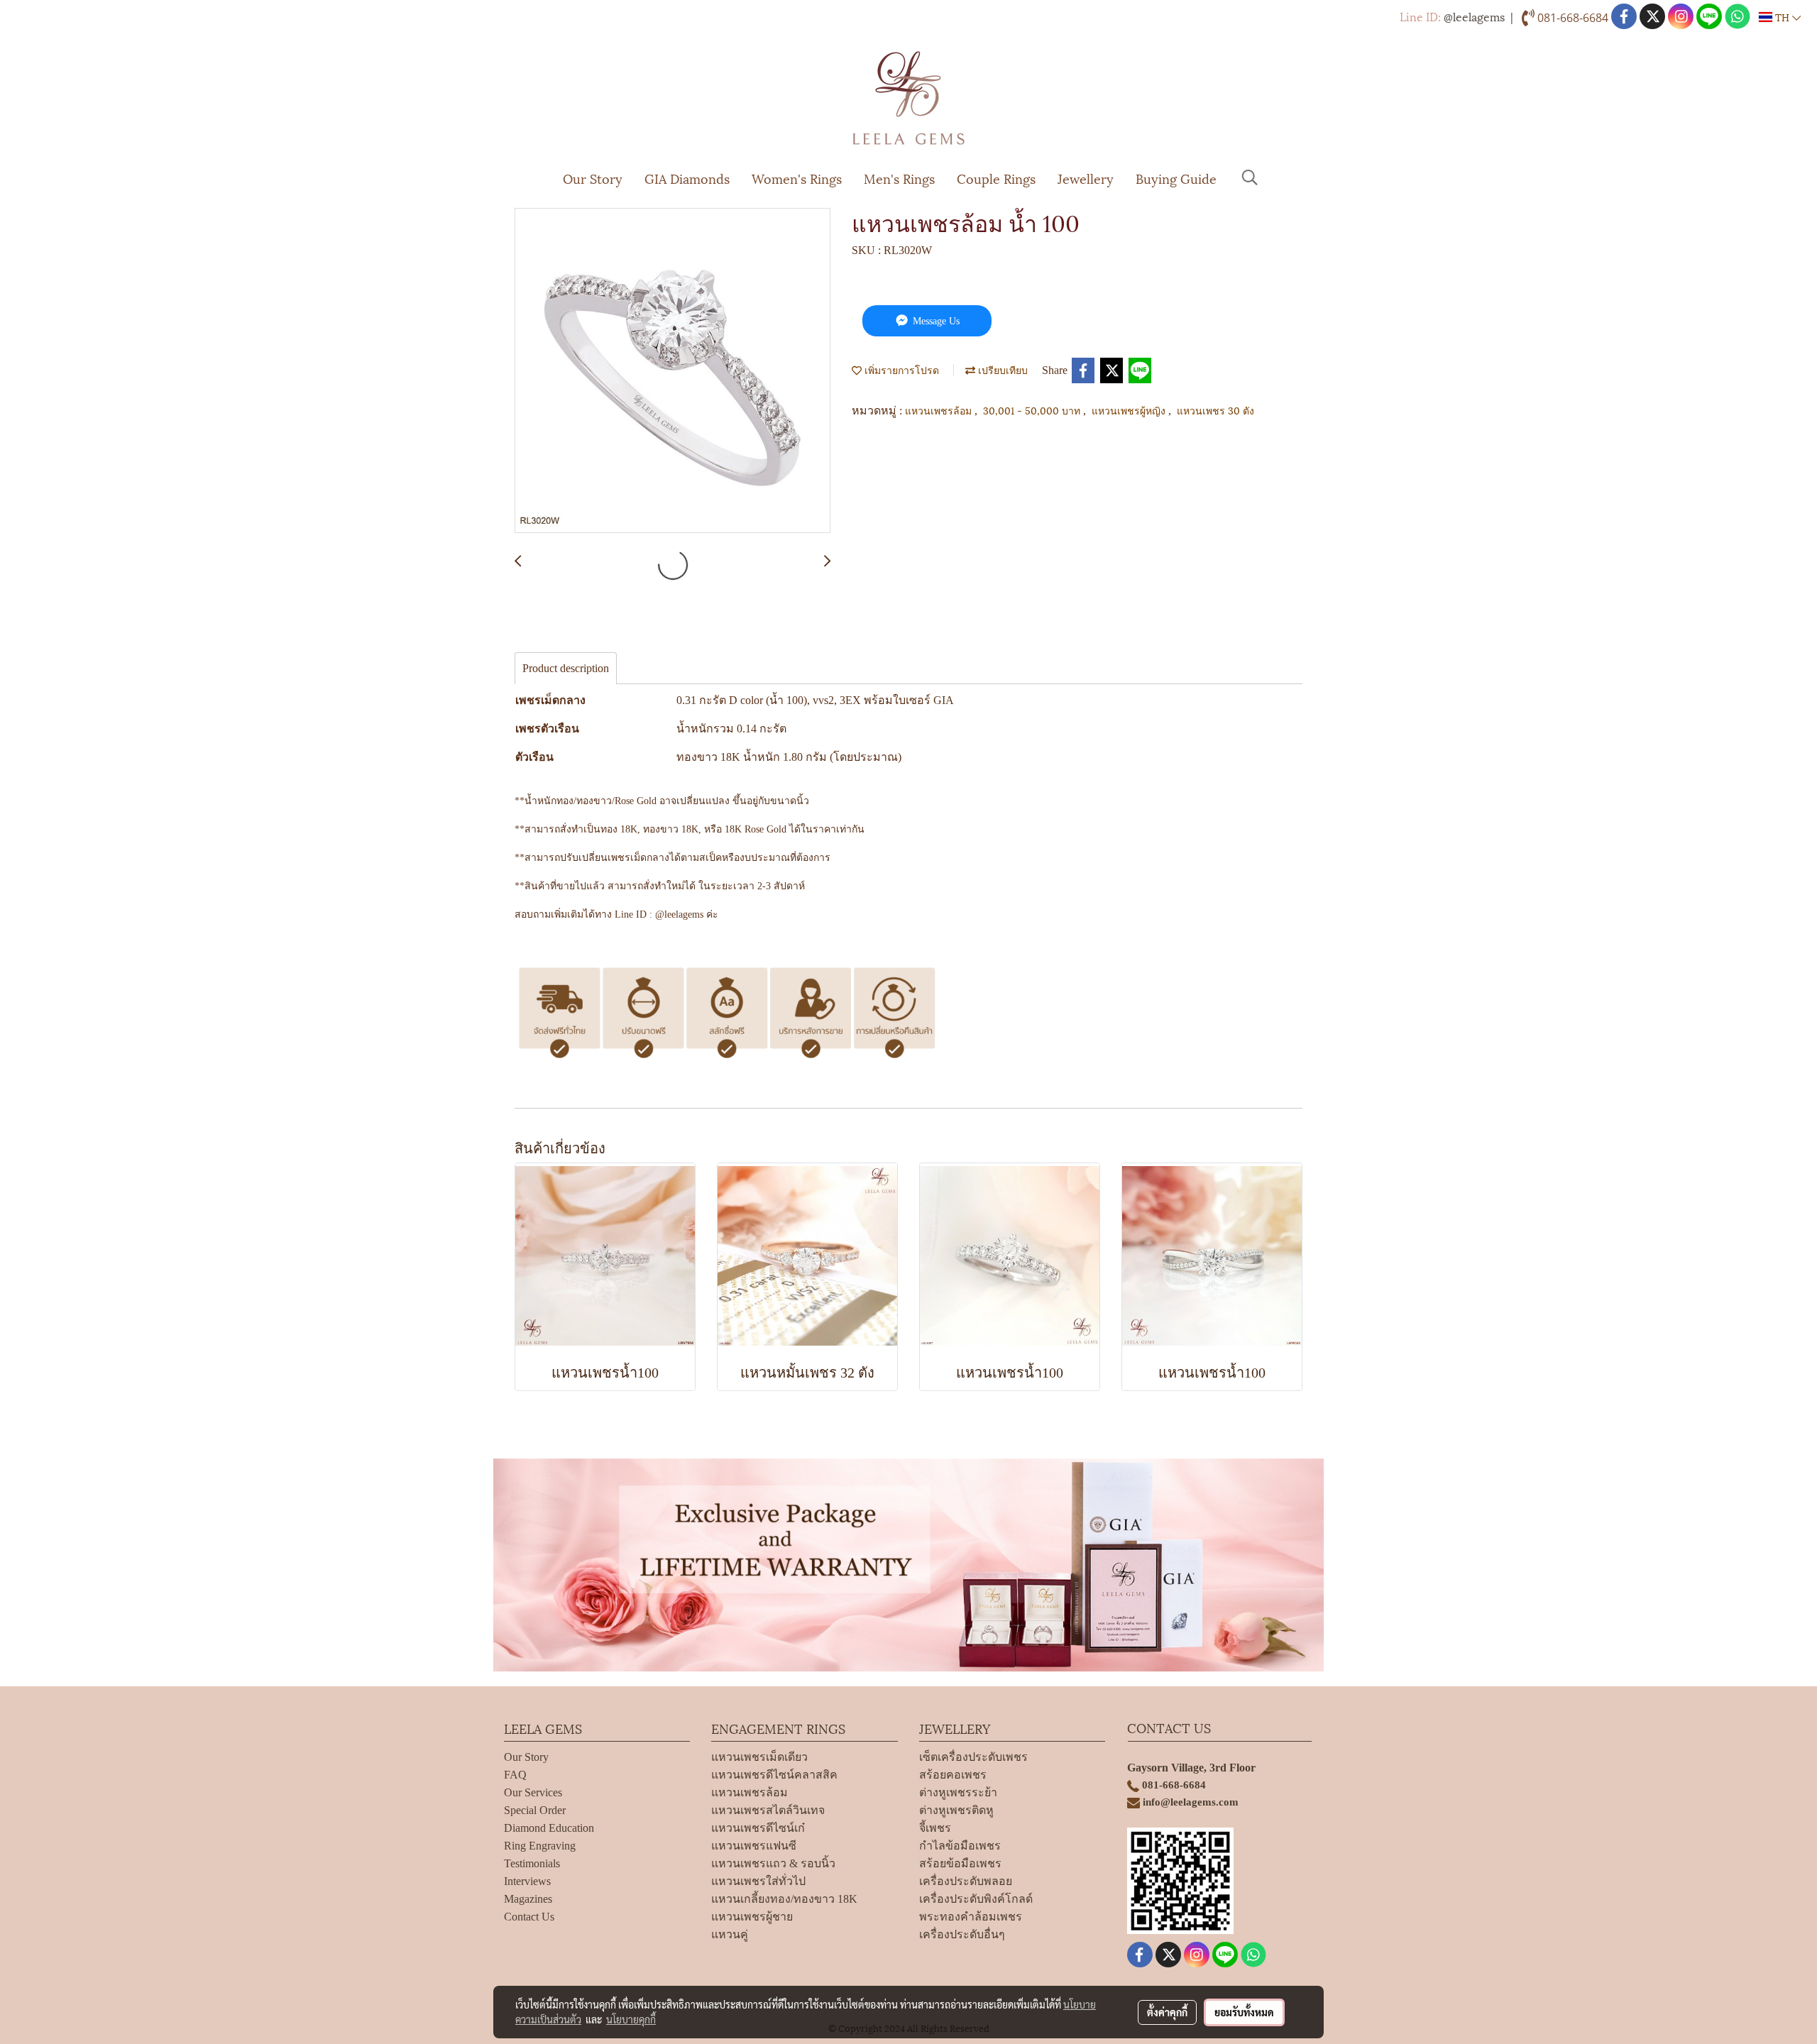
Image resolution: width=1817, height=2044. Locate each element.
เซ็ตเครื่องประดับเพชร (973, 1757)
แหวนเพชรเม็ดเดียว (759, 1757)
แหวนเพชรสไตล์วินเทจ (768, 1810)
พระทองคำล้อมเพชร (971, 1917)
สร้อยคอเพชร (953, 1775)
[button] (1250, 177)
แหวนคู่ (730, 1934)
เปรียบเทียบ (1001, 369)
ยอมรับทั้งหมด (1244, 2012)
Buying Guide (1176, 178)
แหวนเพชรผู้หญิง (1130, 410)
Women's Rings (797, 178)
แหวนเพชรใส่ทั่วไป (758, 1881)
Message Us (935, 321)
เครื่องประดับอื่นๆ (962, 1934)
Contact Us (529, 1917)
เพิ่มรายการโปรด (900, 369)
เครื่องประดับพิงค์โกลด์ (976, 1899)
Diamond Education (549, 1828)
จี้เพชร (935, 1828)
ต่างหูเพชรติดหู (956, 1810)
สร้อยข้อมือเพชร (960, 1863)
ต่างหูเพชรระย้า (958, 1792)
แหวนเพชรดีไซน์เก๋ (758, 1828)
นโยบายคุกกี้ (631, 2019)
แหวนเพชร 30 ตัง (1215, 410)
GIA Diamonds (687, 178)
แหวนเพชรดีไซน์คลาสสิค (774, 1775)
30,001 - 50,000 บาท (1033, 410)
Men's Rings (899, 178)
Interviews (527, 1881)
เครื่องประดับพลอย (966, 1881)
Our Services (533, 1792)
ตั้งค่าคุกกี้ (1167, 2012)
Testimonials (532, 1863)
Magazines (528, 1899)
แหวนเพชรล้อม (940, 410)
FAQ (515, 1775)
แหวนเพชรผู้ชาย (752, 1917)
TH (1782, 17)
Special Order (535, 1810)
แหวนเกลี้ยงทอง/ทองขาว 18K (784, 1899)
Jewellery (1086, 178)
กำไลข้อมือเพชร (960, 1846)
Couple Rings (996, 178)
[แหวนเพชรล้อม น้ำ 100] (673, 371)
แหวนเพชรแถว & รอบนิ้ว (773, 1863)
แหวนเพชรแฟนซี (754, 1846)
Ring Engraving (540, 1846)
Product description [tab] (566, 668)
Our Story (593, 178)
